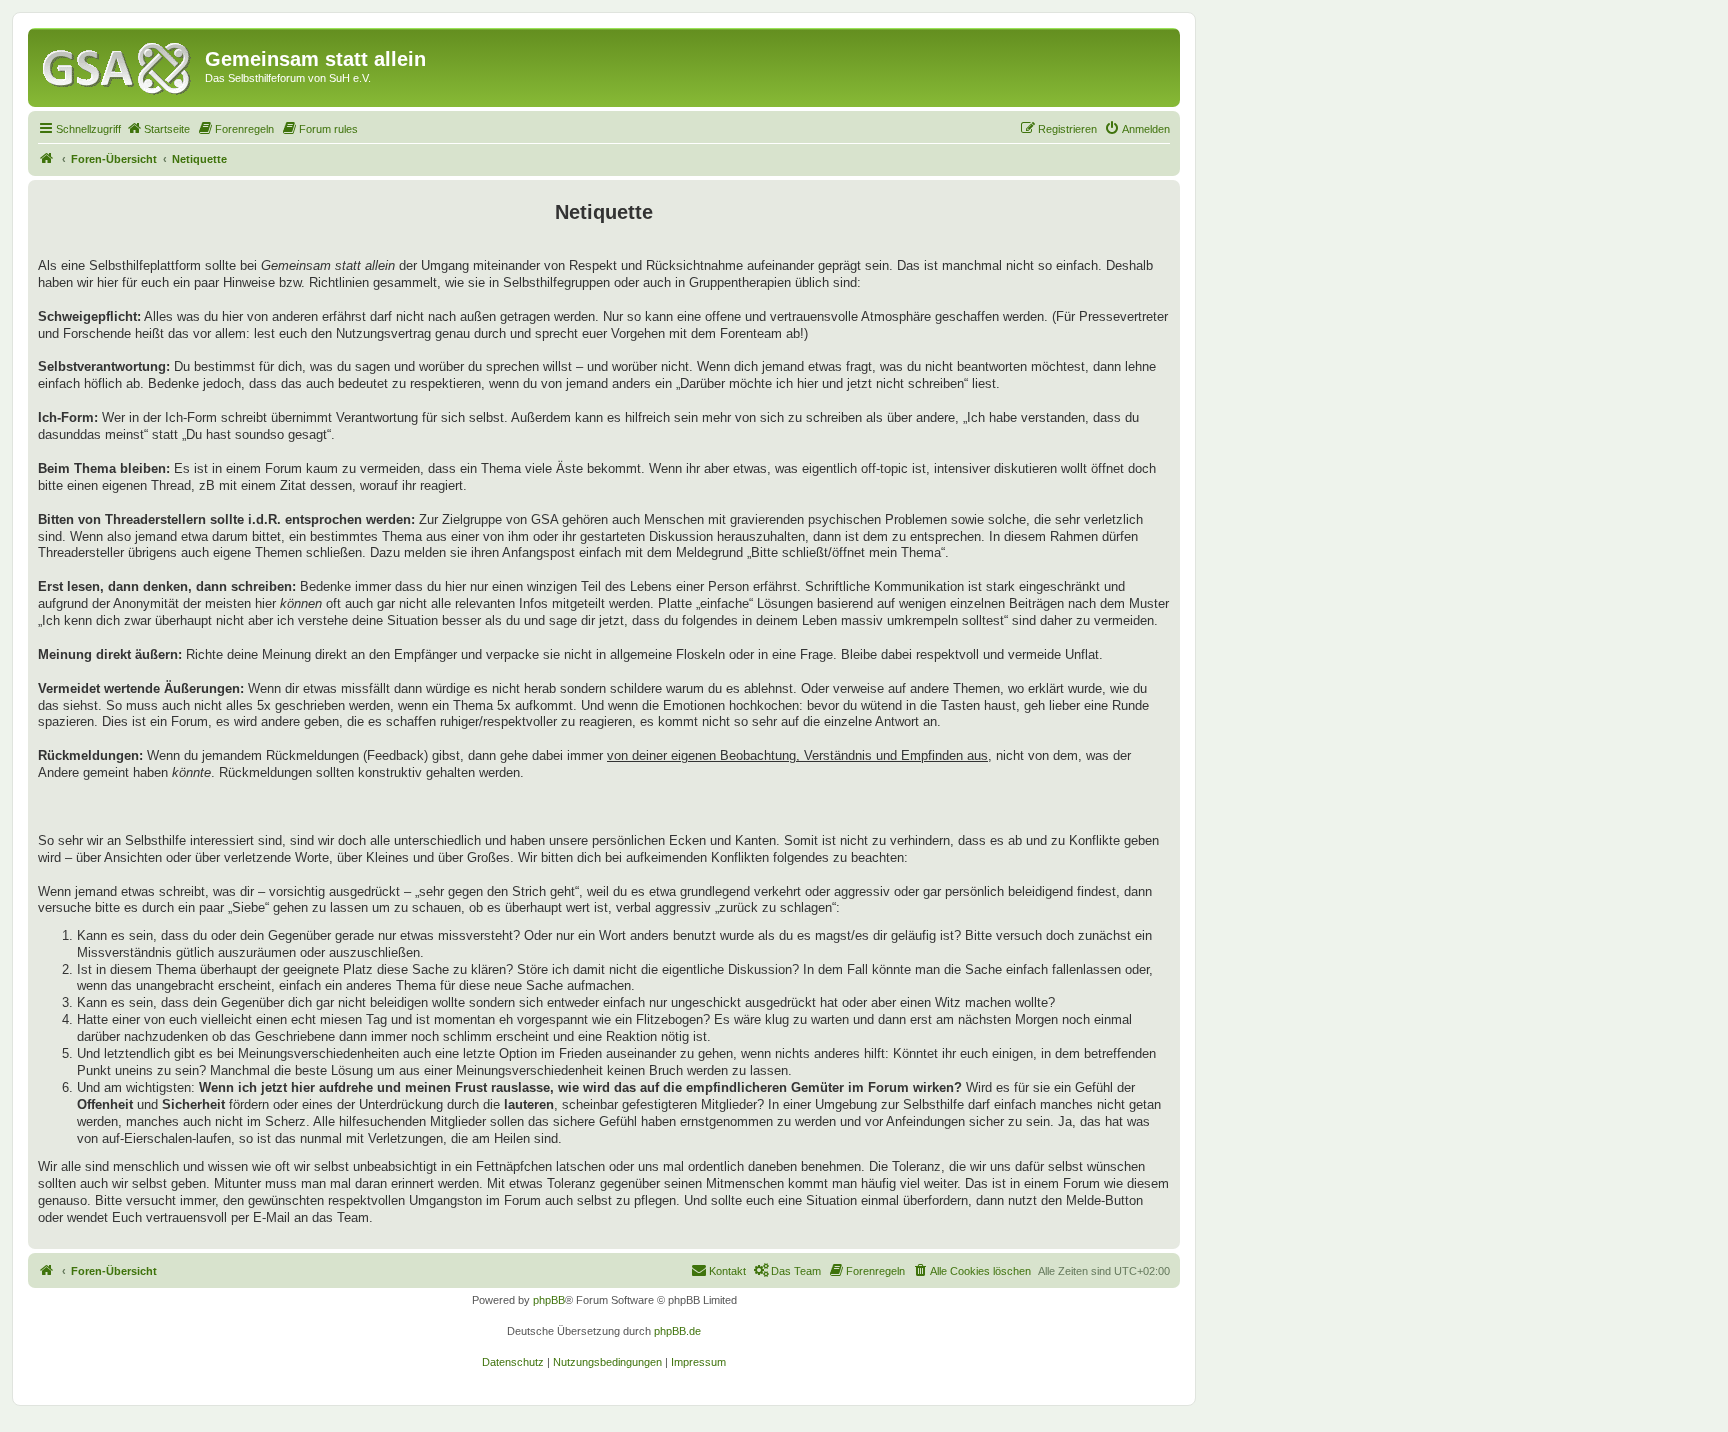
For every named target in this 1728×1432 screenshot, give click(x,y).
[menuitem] (158, 129)
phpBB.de (677, 1331)
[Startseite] (119, 65)
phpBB (549, 1300)
